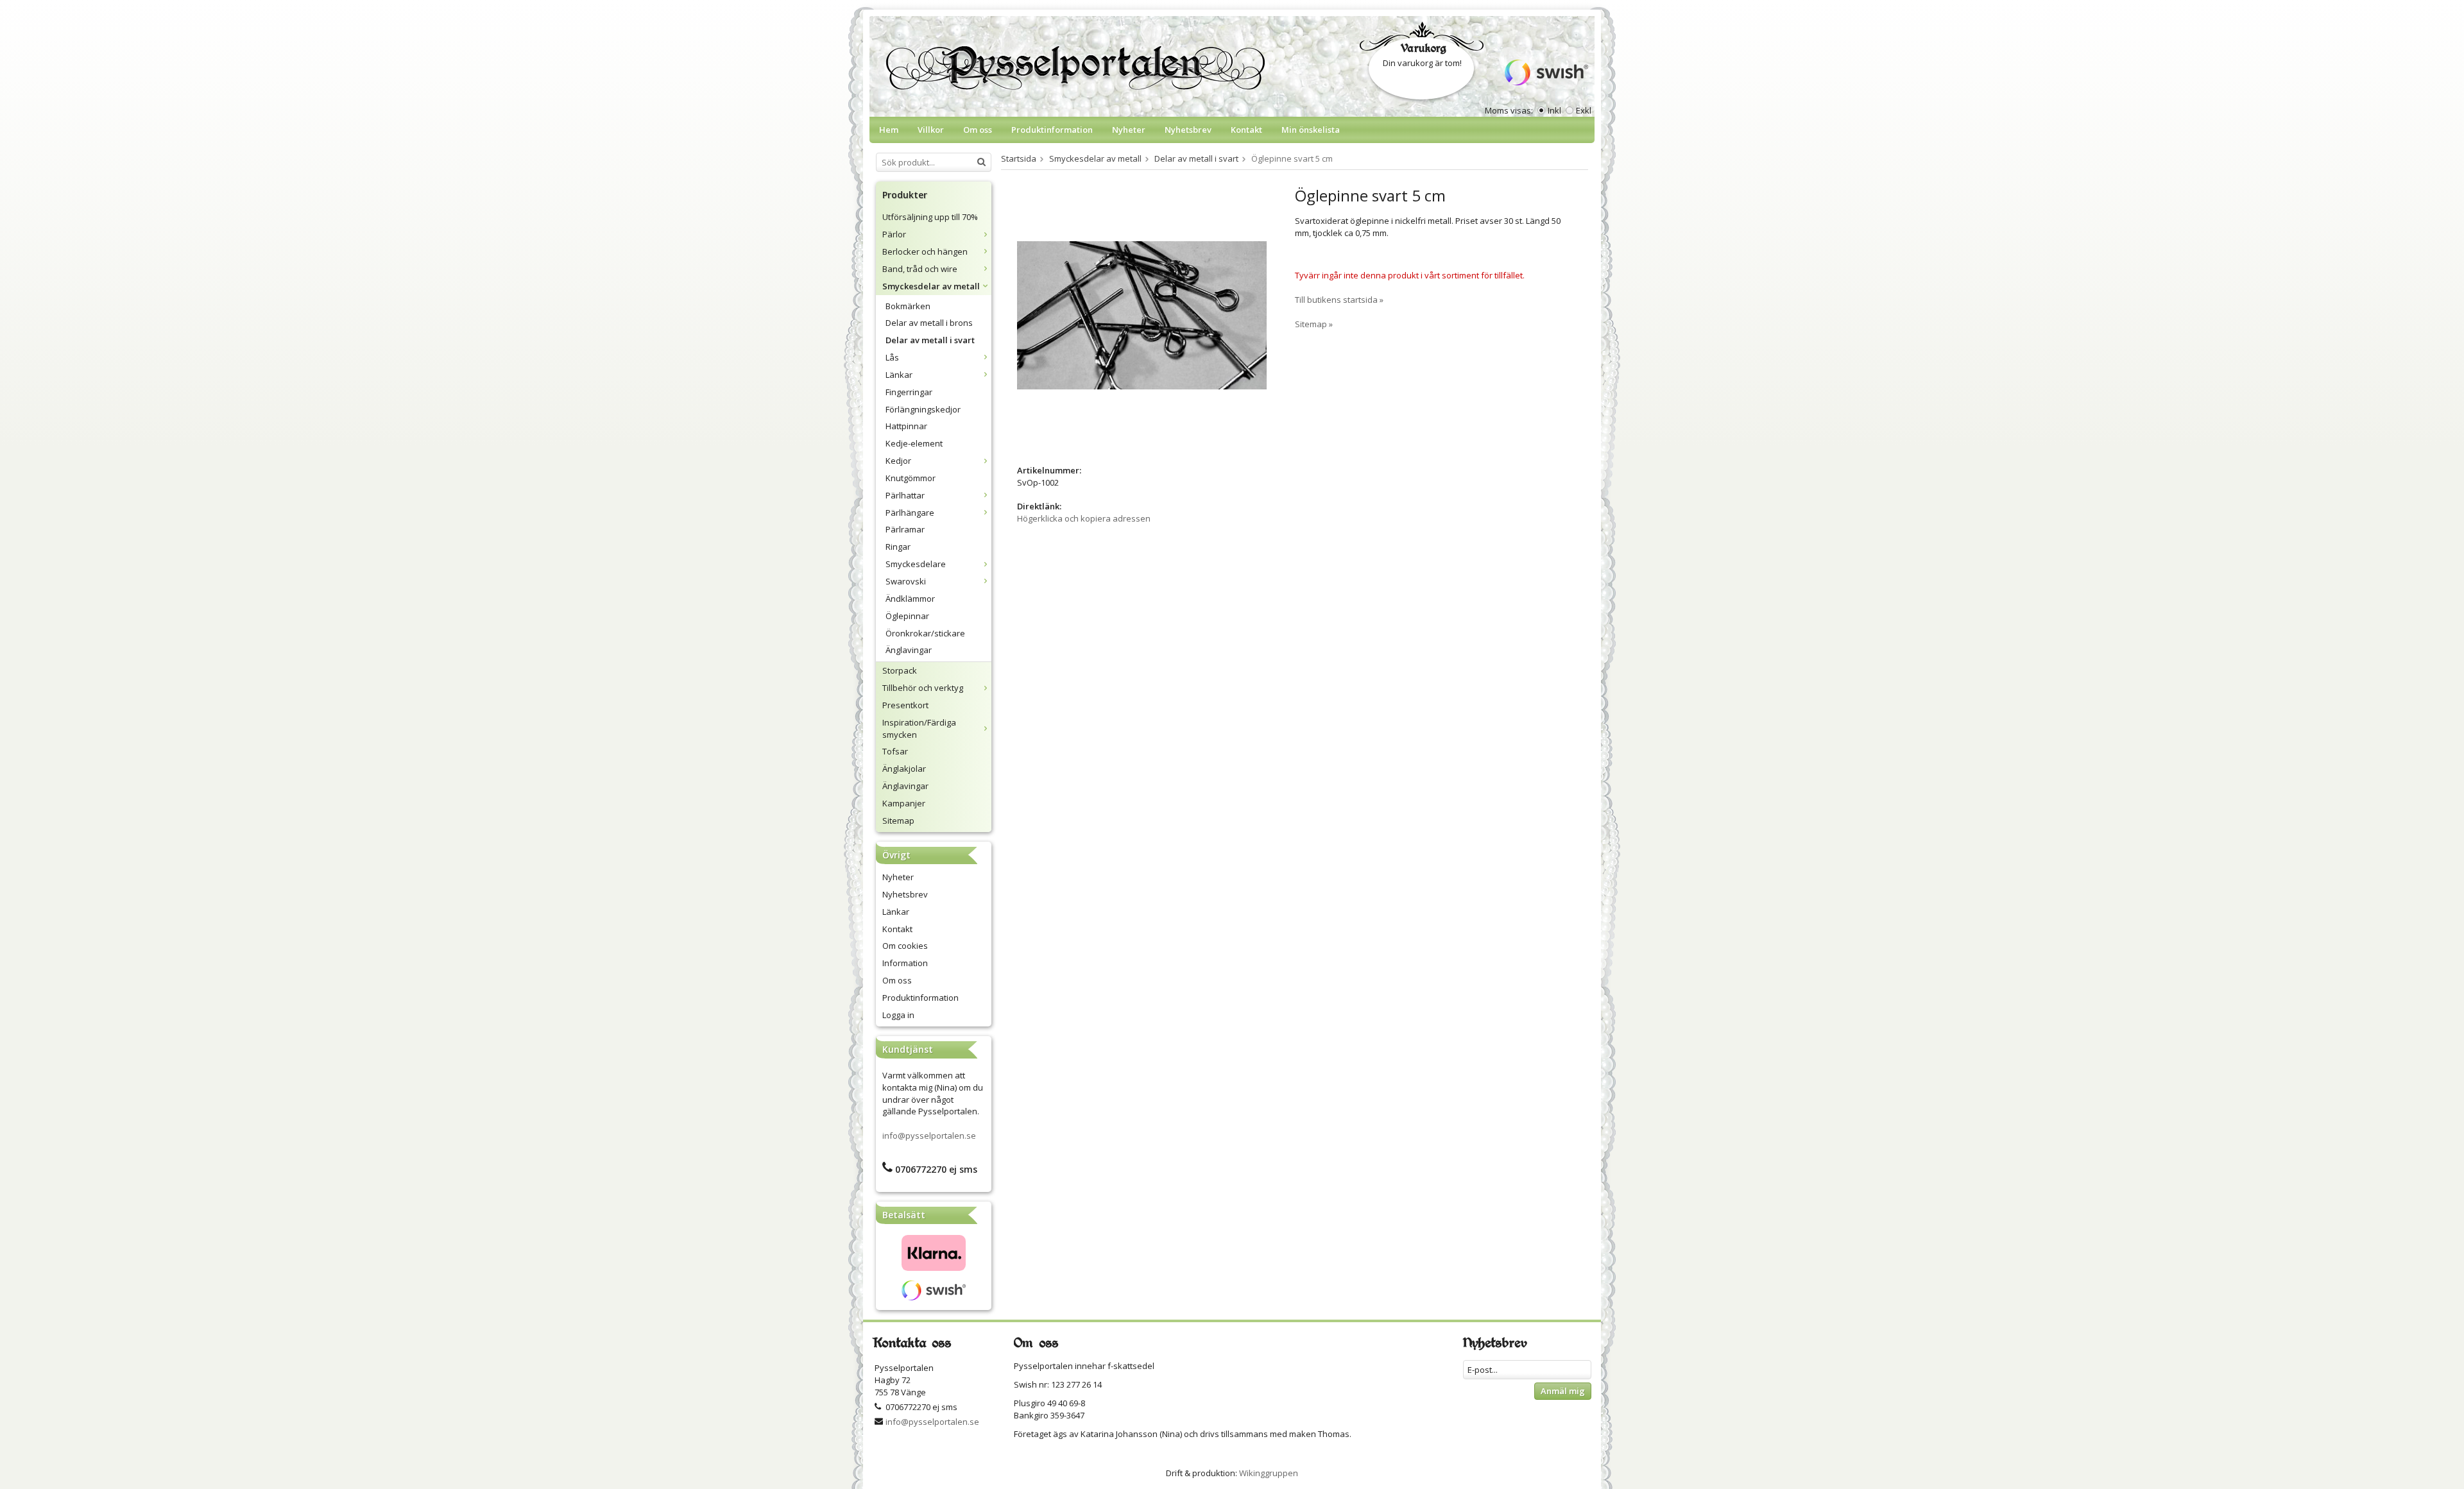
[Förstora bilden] (1142, 314)
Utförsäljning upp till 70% (930, 217)
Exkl (1584, 110)
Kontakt (1246, 130)
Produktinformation (1052, 130)
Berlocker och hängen (925, 251)
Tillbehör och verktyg (923, 688)
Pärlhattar (905, 495)
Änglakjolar (904, 769)
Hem (889, 130)
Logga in (898, 1015)
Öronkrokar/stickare (925, 633)
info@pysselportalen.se (929, 1136)
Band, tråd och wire (920, 269)
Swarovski (906, 581)
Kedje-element (914, 443)
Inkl (1554, 110)
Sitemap (898, 821)
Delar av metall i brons (929, 323)
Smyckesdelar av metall (931, 286)
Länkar (899, 375)
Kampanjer (904, 803)
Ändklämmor (910, 599)
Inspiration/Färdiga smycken (919, 728)
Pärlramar (905, 529)
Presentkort (905, 705)
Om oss (978, 130)
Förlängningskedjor (923, 409)
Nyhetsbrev (1188, 130)
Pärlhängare (910, 513)
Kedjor (898, 461)
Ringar (898, 547)
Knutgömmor (911, 478)
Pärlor (894, 234)
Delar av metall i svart (930, 340)
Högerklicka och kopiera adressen (1084, 518)
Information (905, 963)
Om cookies (905, 946)
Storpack (900, 670)
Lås (892, 357)
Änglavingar (909, 650)
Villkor (931, 130)
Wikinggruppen (1269, 1473)
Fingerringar (909, 392)
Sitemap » (1314, 324)
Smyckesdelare (916, 564)
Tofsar (895, 751)
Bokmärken (908, 306)
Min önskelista (1311, 130)
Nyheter (1129, 130)
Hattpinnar (906, 426)
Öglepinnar (907, 616)
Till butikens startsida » (1339, 300)
